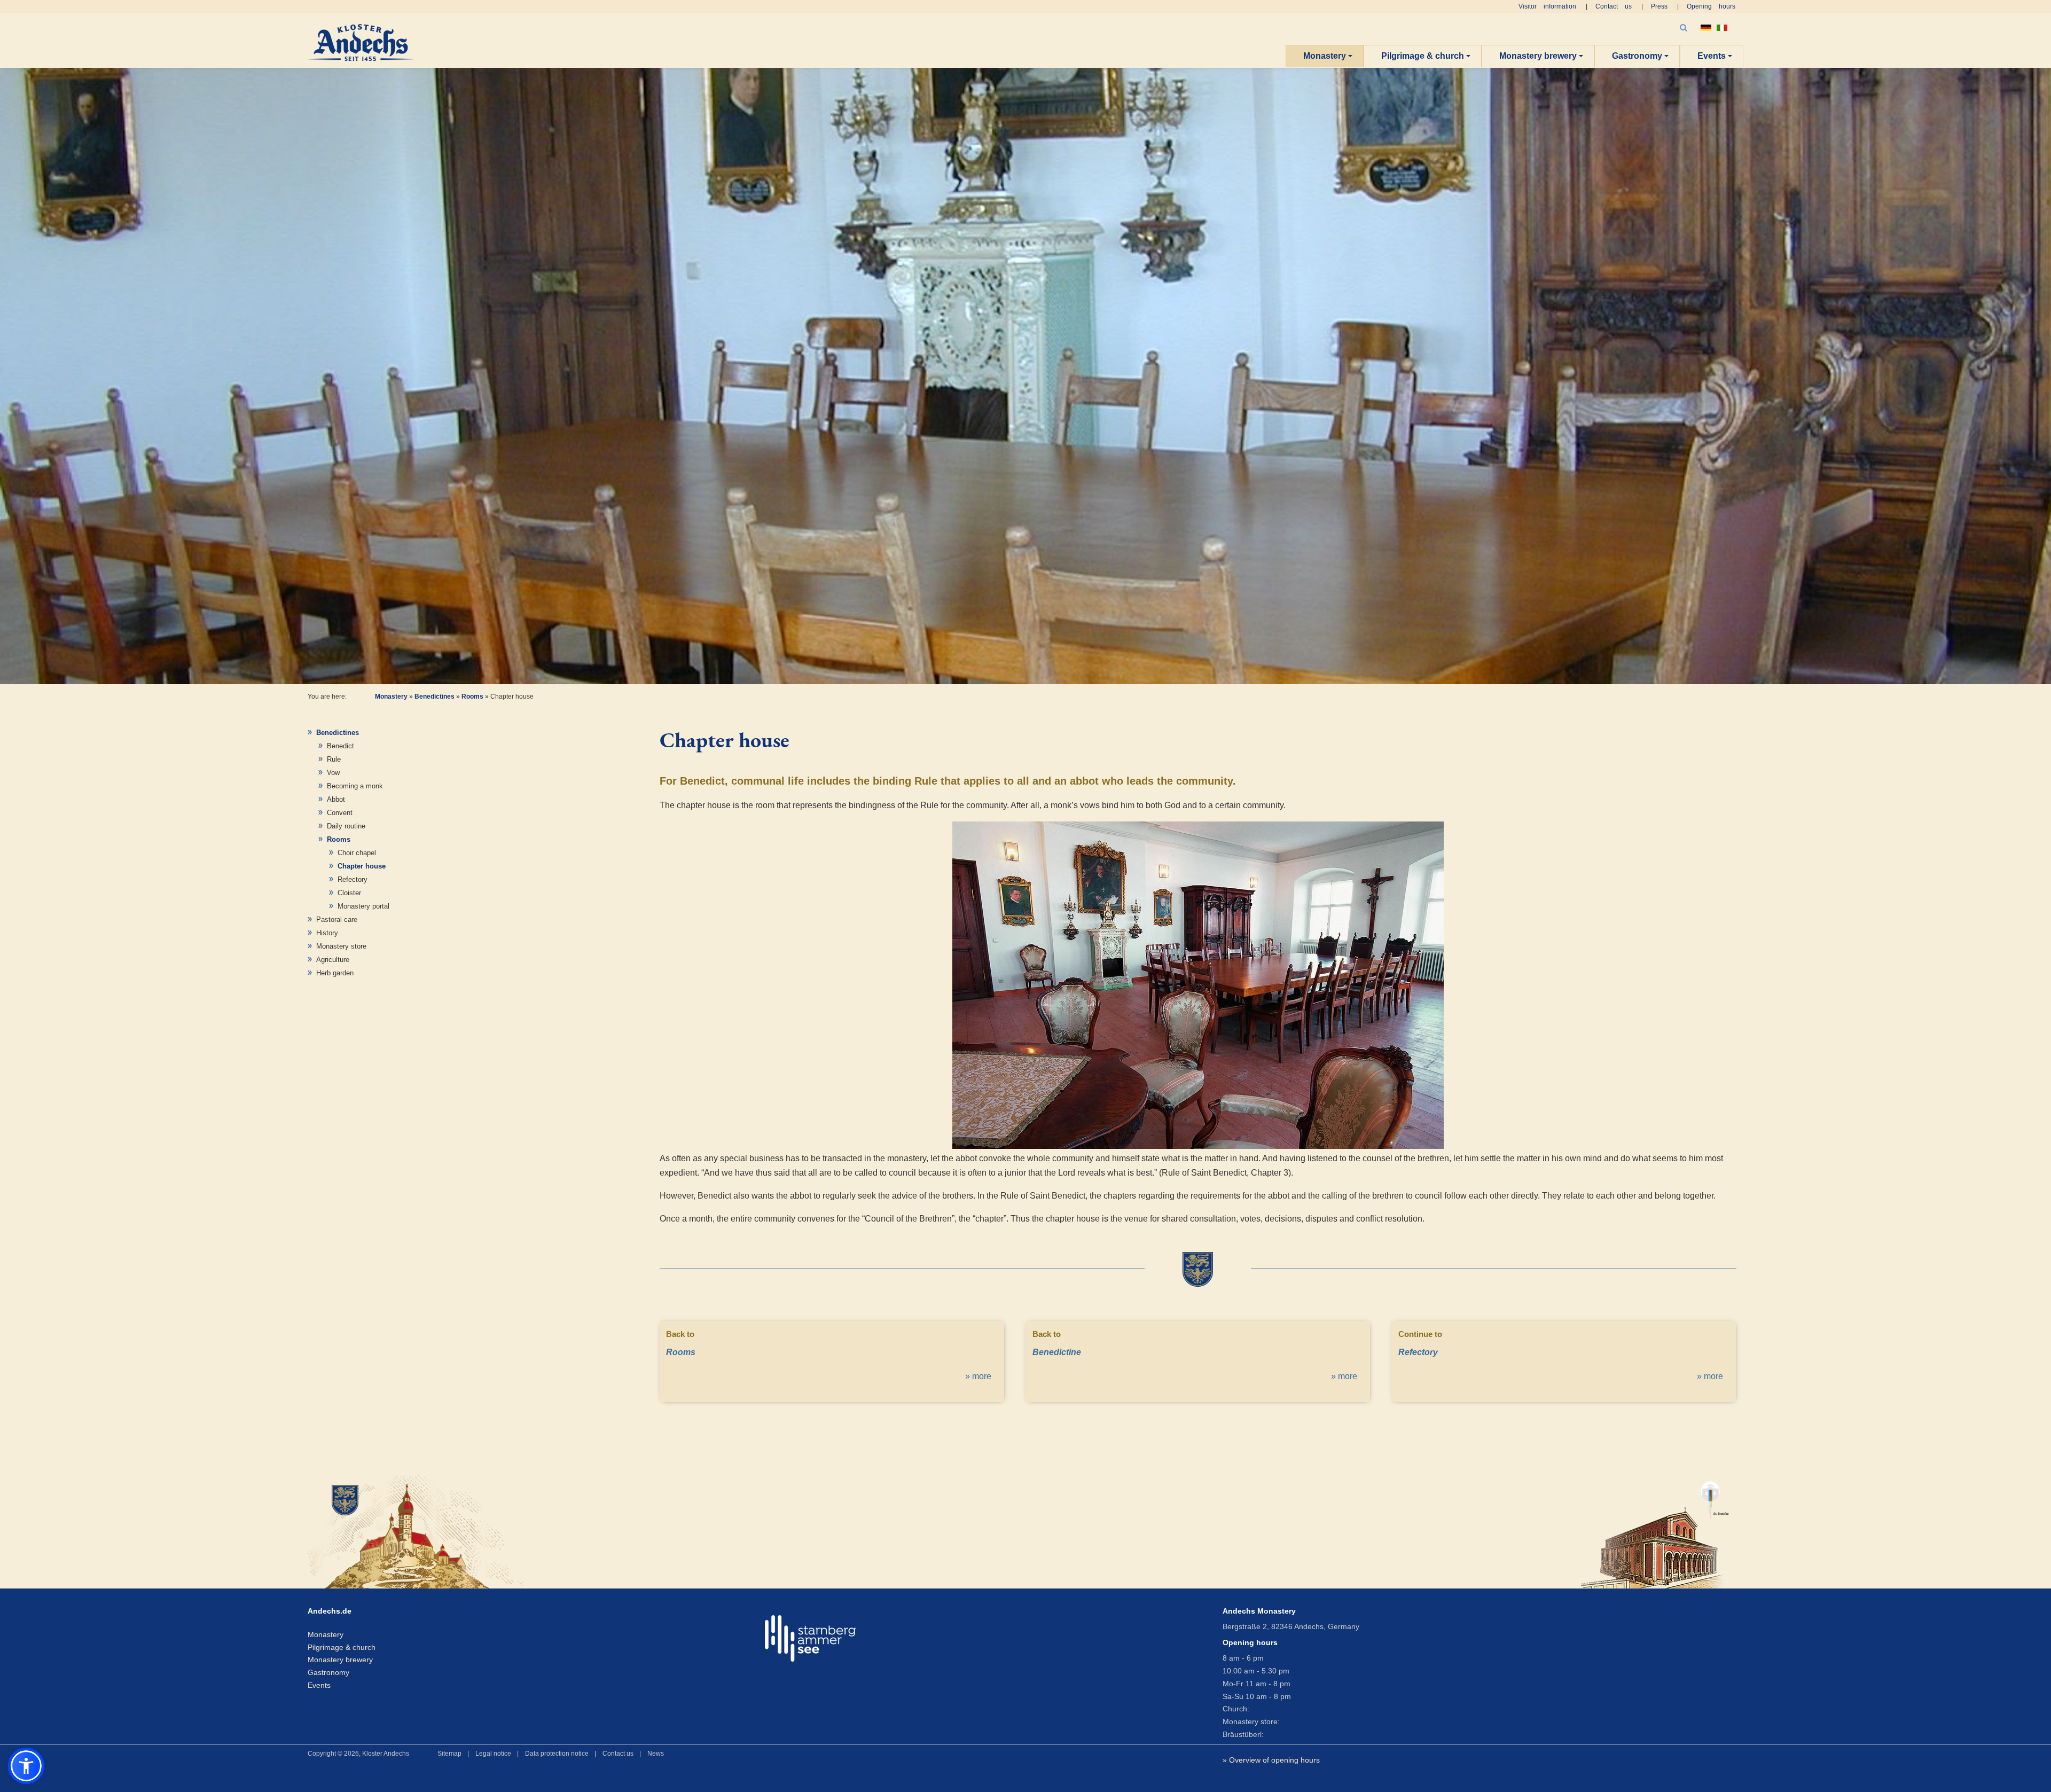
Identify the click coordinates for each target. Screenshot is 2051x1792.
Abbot (336, 799)
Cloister (349, 893)
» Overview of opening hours (1271, 1760)
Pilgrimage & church (1423, 56)
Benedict (340, 746)
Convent (340, 813)
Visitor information (1547, 6)
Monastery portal (363, 906)
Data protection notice (557, 1754)
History (327, 933)
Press (1659, 6)
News (656, 1754)
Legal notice (493, 1754)
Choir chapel (357, 853)
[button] (26, 1766)
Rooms (472, 697)
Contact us (1614, 6)
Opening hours (1711, 6)
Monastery (1325, 56)
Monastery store (341, 946)
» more (978, 1376)
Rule (334, 759)
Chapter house (362, 866)
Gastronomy (1637, 56)
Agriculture (333, 960)
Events (1712, 56)
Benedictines (435, 697)
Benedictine (1057, 1352)
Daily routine (346, 826)
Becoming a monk (355, 786)
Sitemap (449, 1754)
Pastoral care (337, 920)
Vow (333, 773)
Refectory (353, 879)
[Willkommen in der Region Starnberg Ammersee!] (810, 1638)
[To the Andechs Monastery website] (537, 1530)
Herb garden (335, 973)
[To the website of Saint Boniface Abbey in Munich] (1655, 1530)
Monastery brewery (1538, 56)
